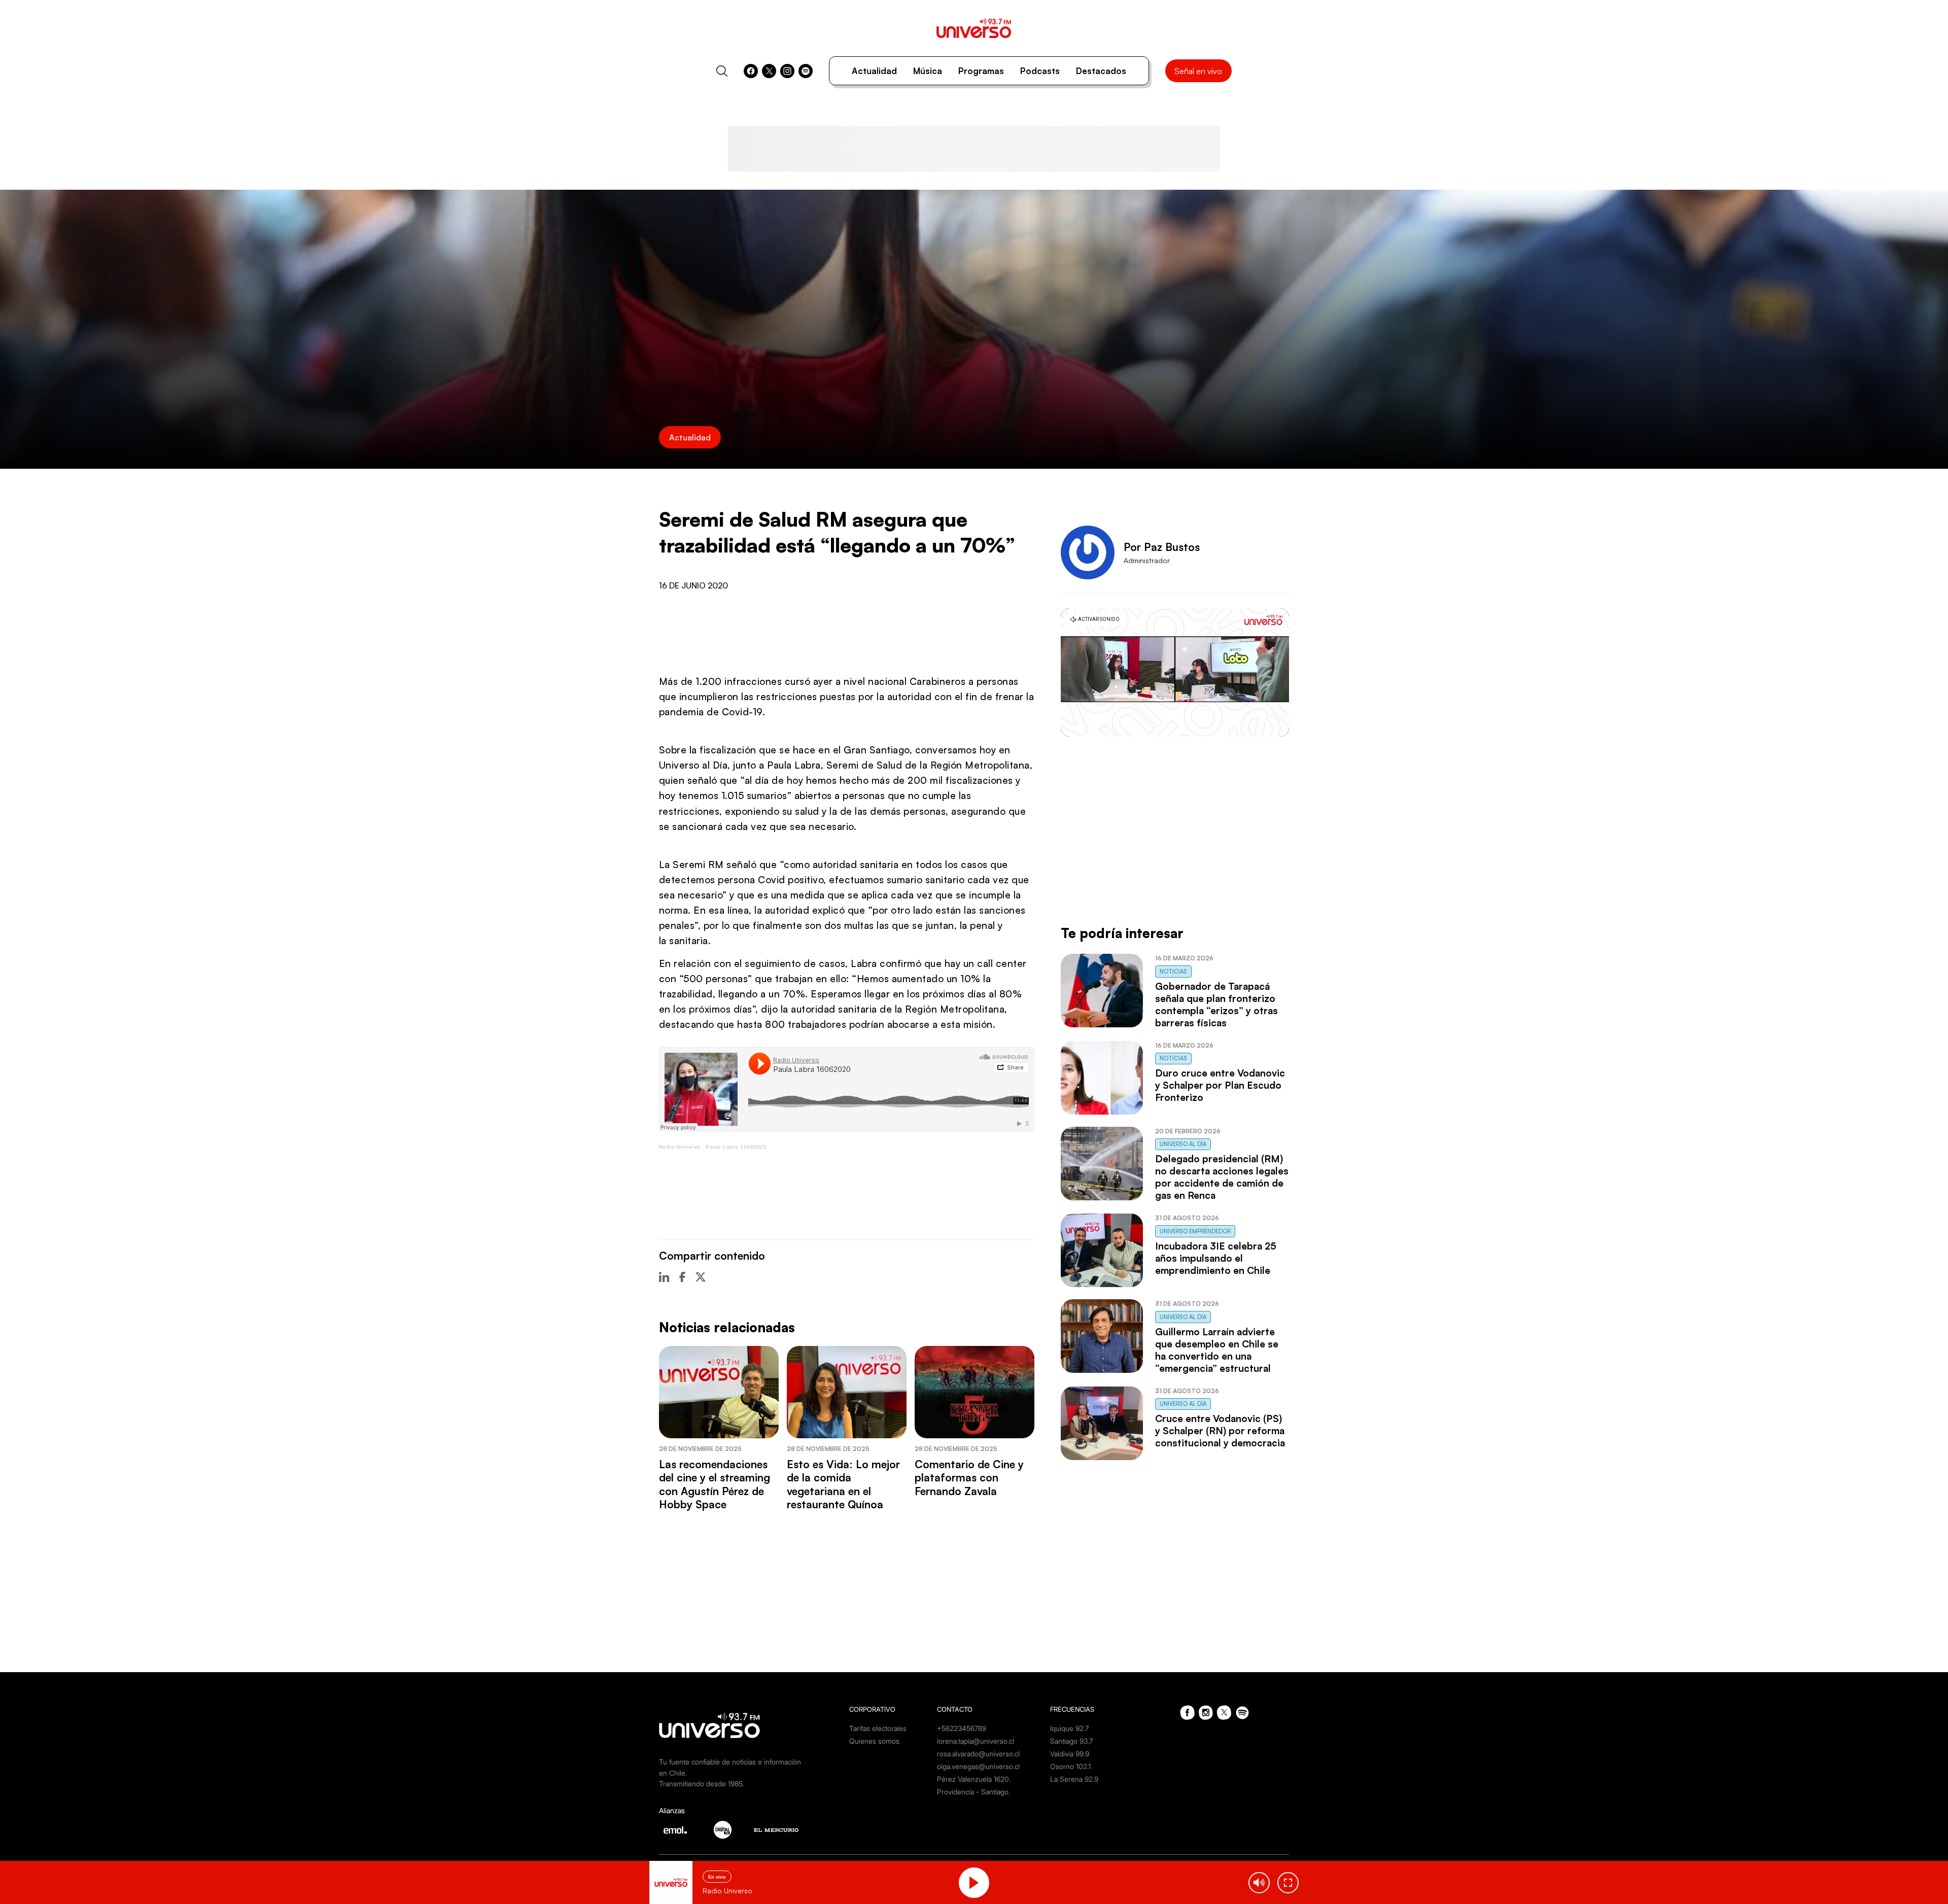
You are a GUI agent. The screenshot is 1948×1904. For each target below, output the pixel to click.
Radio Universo (680, 1147)
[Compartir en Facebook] (682, 1277)
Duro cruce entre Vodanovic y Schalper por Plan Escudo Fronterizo (1220, 1085)
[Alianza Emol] (675, 1830)
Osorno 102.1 (1070, 1766)
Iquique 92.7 (1069, 1728)
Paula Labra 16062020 (736, 1147)
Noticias (1173, 972)
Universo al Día (1183, 1144)
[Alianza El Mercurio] (776, 1830)
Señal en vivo (1198, 71)
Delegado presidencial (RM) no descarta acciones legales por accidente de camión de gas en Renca (1222, 1177)
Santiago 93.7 (1071, 1741)
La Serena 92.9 (1074, 1779)
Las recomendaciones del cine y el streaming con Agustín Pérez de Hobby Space (715, 1484)
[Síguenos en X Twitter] (769, 71)
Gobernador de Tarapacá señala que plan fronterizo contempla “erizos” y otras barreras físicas (1216, 1005)
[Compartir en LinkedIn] (664, 1277)
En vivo (717, 1877)
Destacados (1101, 71)
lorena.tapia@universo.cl (976, 1741)
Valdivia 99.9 (1070, 1754)
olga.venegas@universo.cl (978, 1766)
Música (928, 71)
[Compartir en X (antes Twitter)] (701, 1277)
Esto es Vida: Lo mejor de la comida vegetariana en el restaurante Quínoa (843, 1484)
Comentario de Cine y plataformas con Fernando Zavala (969, 1478)
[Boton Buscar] (722, 71)
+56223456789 (962, 1728)
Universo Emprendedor (1195, 1231)
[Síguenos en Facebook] (751, 71)
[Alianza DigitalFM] (723, 1830)
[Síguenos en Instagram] (787, 71)
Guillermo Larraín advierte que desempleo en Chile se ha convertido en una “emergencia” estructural (1217, 1350)
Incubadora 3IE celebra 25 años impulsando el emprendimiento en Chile (1216, 1258)
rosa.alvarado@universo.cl (978, 1754)
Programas (981, 71)
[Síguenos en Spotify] (806, 71)
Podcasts (1040, 71)
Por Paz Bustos (1162, 547)
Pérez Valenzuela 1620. (974, 1779)
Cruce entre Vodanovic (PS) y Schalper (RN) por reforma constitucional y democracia (1220, 1431)
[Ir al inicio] (974, 28)
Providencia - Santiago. (973, 1792)
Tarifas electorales (878, 1728)
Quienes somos (874, 1741)
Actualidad (874, 71)
